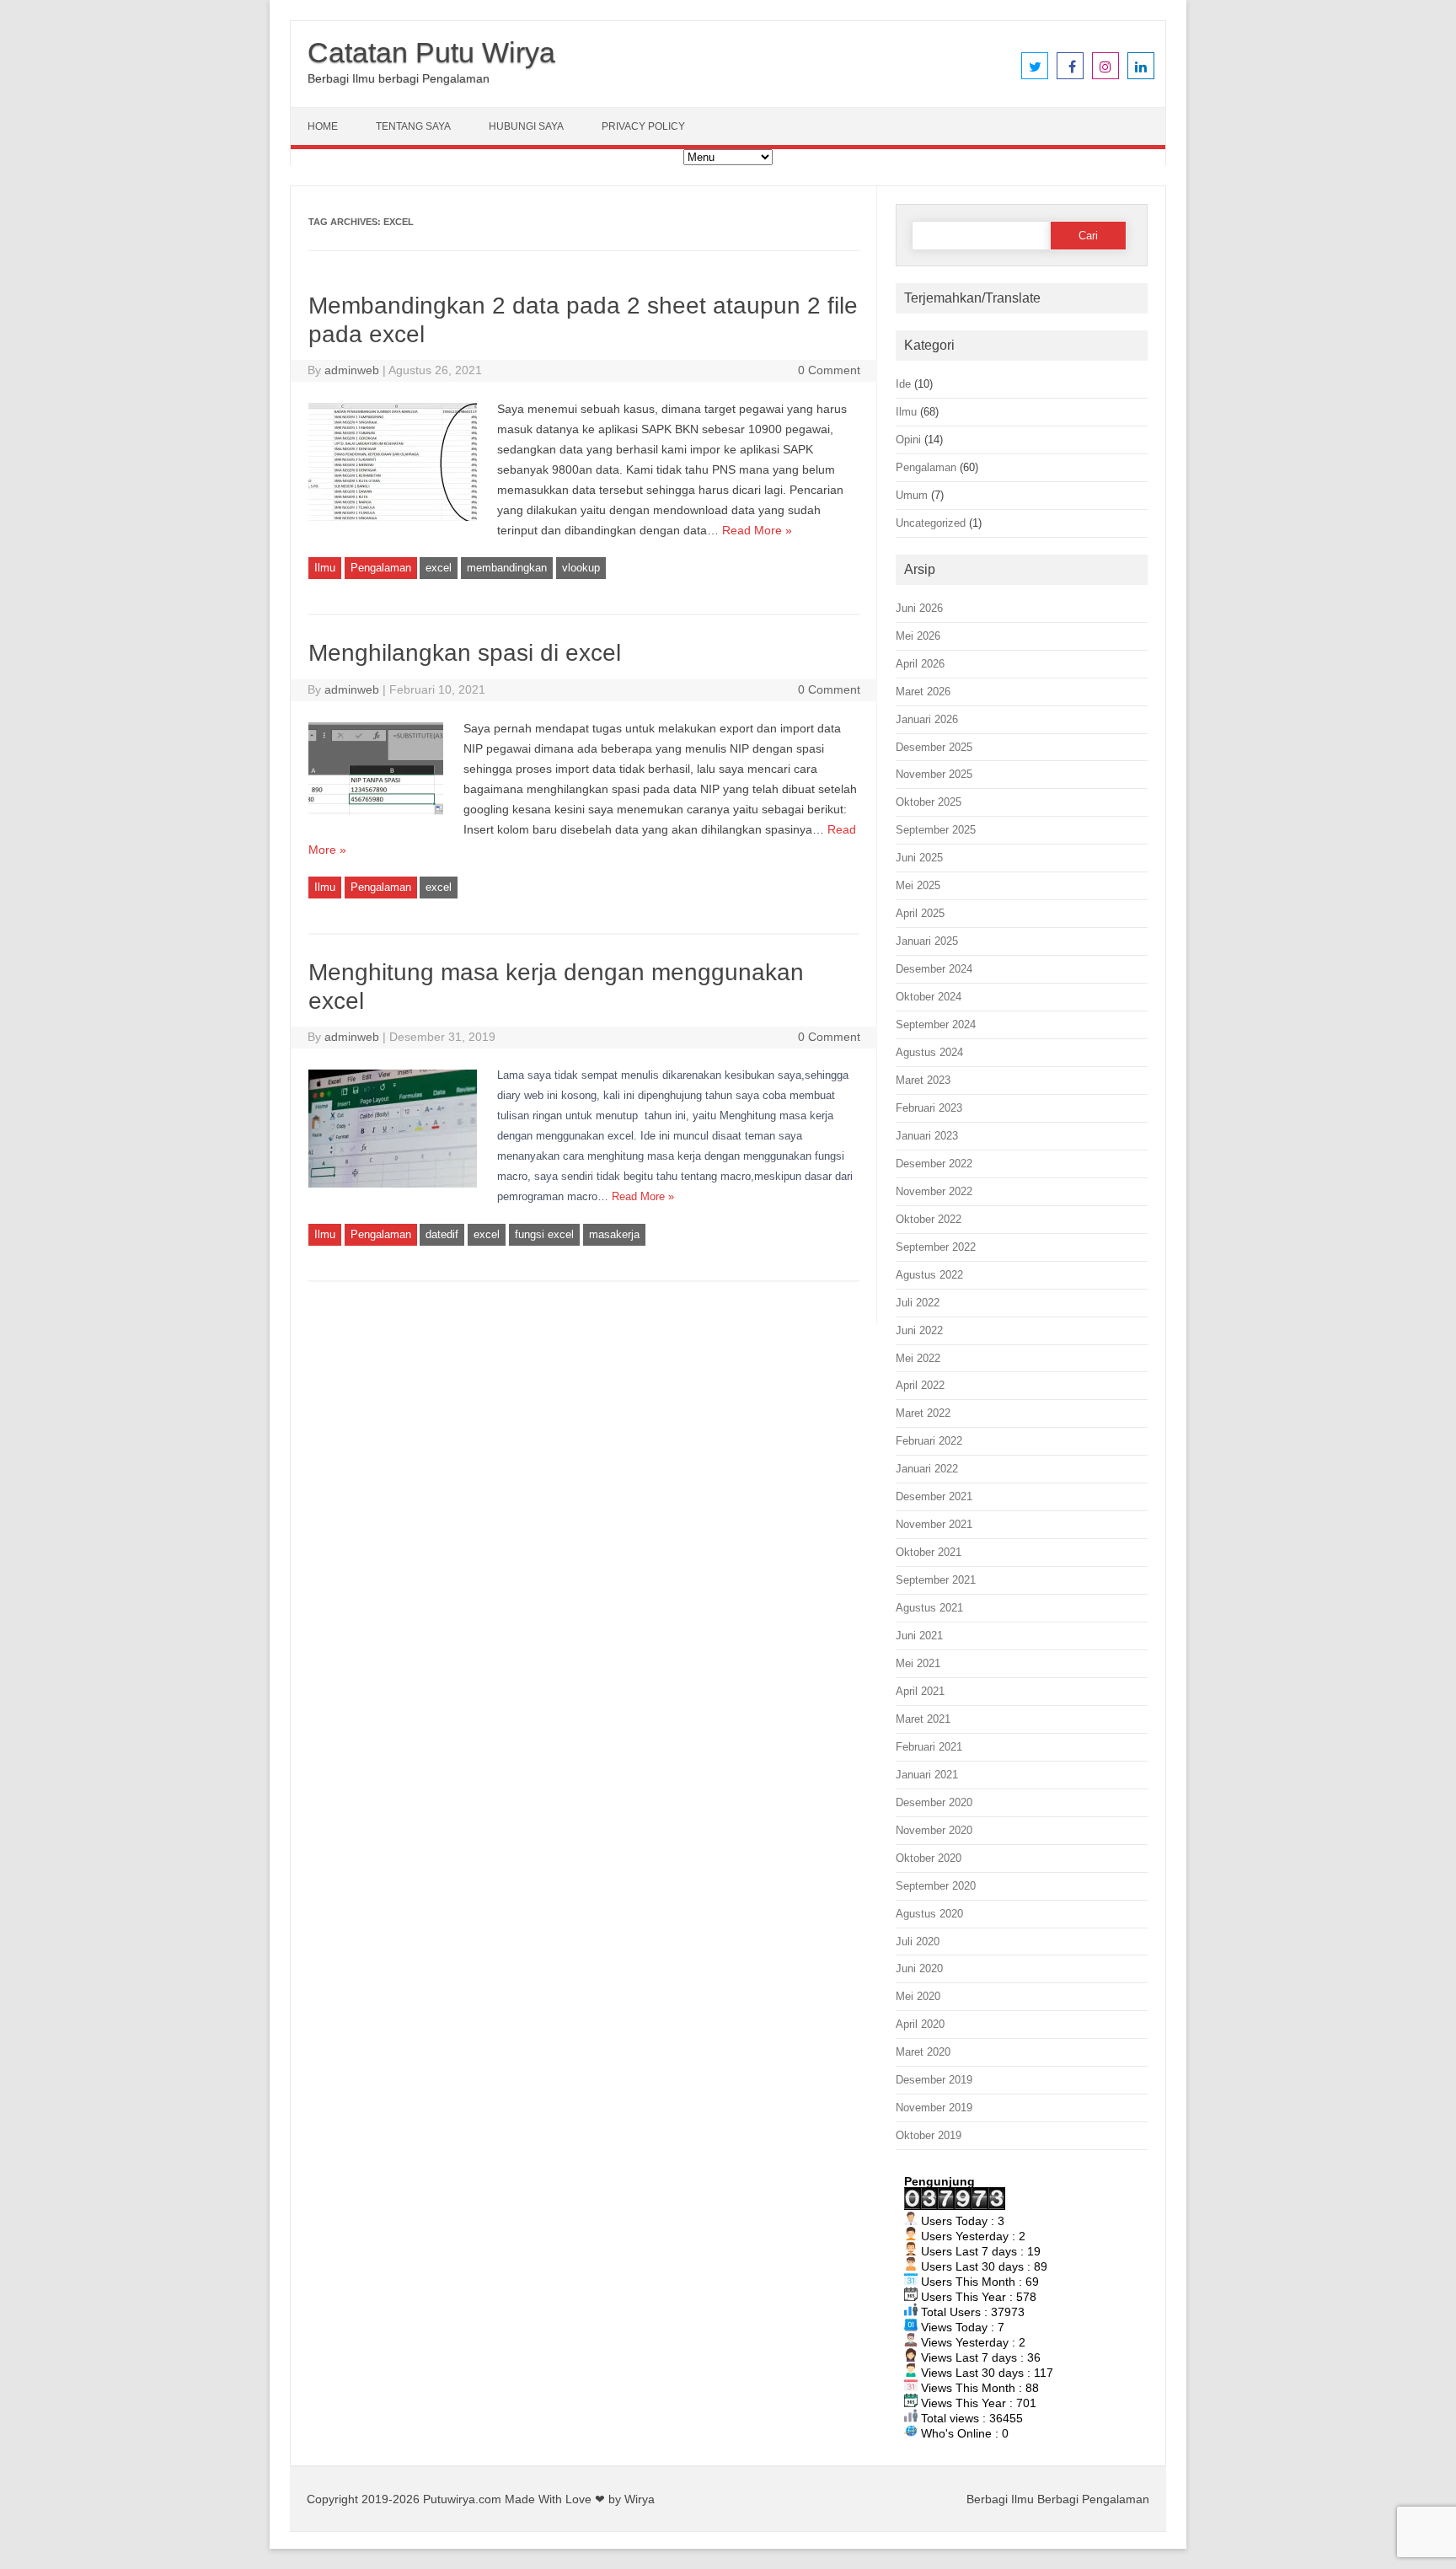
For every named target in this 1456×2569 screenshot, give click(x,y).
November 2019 (934, 2108)
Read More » (757, 530)
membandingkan (507, 568)
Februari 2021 (929, 1747)
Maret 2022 (923, 1413)
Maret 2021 (923, 1719)
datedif (442, 1234)
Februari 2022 (929, 1441)
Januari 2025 (927, 941)
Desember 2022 (934, 1164)
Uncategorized (931, 523)
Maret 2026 (923, 692)
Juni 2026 (919, 608)
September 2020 (936, 1886)
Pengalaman (381, 568)
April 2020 (920, 2024)
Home (323, 126)
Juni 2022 (919, 1330)
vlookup (581, 568)
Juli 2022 (918, 1303)
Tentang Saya (413, 126)
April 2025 (920, 913)
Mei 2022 (918, 1358)
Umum (912, 495)
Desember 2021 (934, 1496)
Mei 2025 (918, 885)
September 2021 (936, 1580)
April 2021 (920, 1691)
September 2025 (936, 830)
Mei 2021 (918, 1663)
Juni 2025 (919, 858)
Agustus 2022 (929, 1275)
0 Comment (829, 370)
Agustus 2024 (929, 1052)
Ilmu (325, 568)
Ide (903, 384)
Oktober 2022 (929, 1219)
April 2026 (920, 664)
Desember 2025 (934, 747)
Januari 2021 (927, 1775)
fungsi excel (544, 1234)
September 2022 (936, 1247)
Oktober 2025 (929, 802)
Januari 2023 (927, 1136)
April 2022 (920, 1385)
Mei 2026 (918, 636)
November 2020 (934, 1830)
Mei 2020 (918, 1996)
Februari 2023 (929, 1108)
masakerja (614, 1234)
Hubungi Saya (526, 126)
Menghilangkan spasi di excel (465, 653)
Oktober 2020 (929, 1858)
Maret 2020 (923, 2052)
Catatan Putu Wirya (431, 52)
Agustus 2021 (929, 1608)
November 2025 (934, 774)
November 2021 (934, 1524)
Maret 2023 (923, 1080)
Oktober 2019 (929, 2135)
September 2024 (936, 1024)
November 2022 (934, 1191)
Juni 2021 (919, 1636)
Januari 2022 (927, 1469)
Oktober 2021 (929, 1552)
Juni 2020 (919, 1968)
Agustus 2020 (929, 1914)
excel (439, 568)
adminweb (352, 370)
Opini (908, 440)
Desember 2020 (934, 1802)
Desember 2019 (934, 2080)
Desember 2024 (934, 969)
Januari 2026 (927, 719)
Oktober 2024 (929, 997)
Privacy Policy (643, 126)
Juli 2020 (918, 1941)
